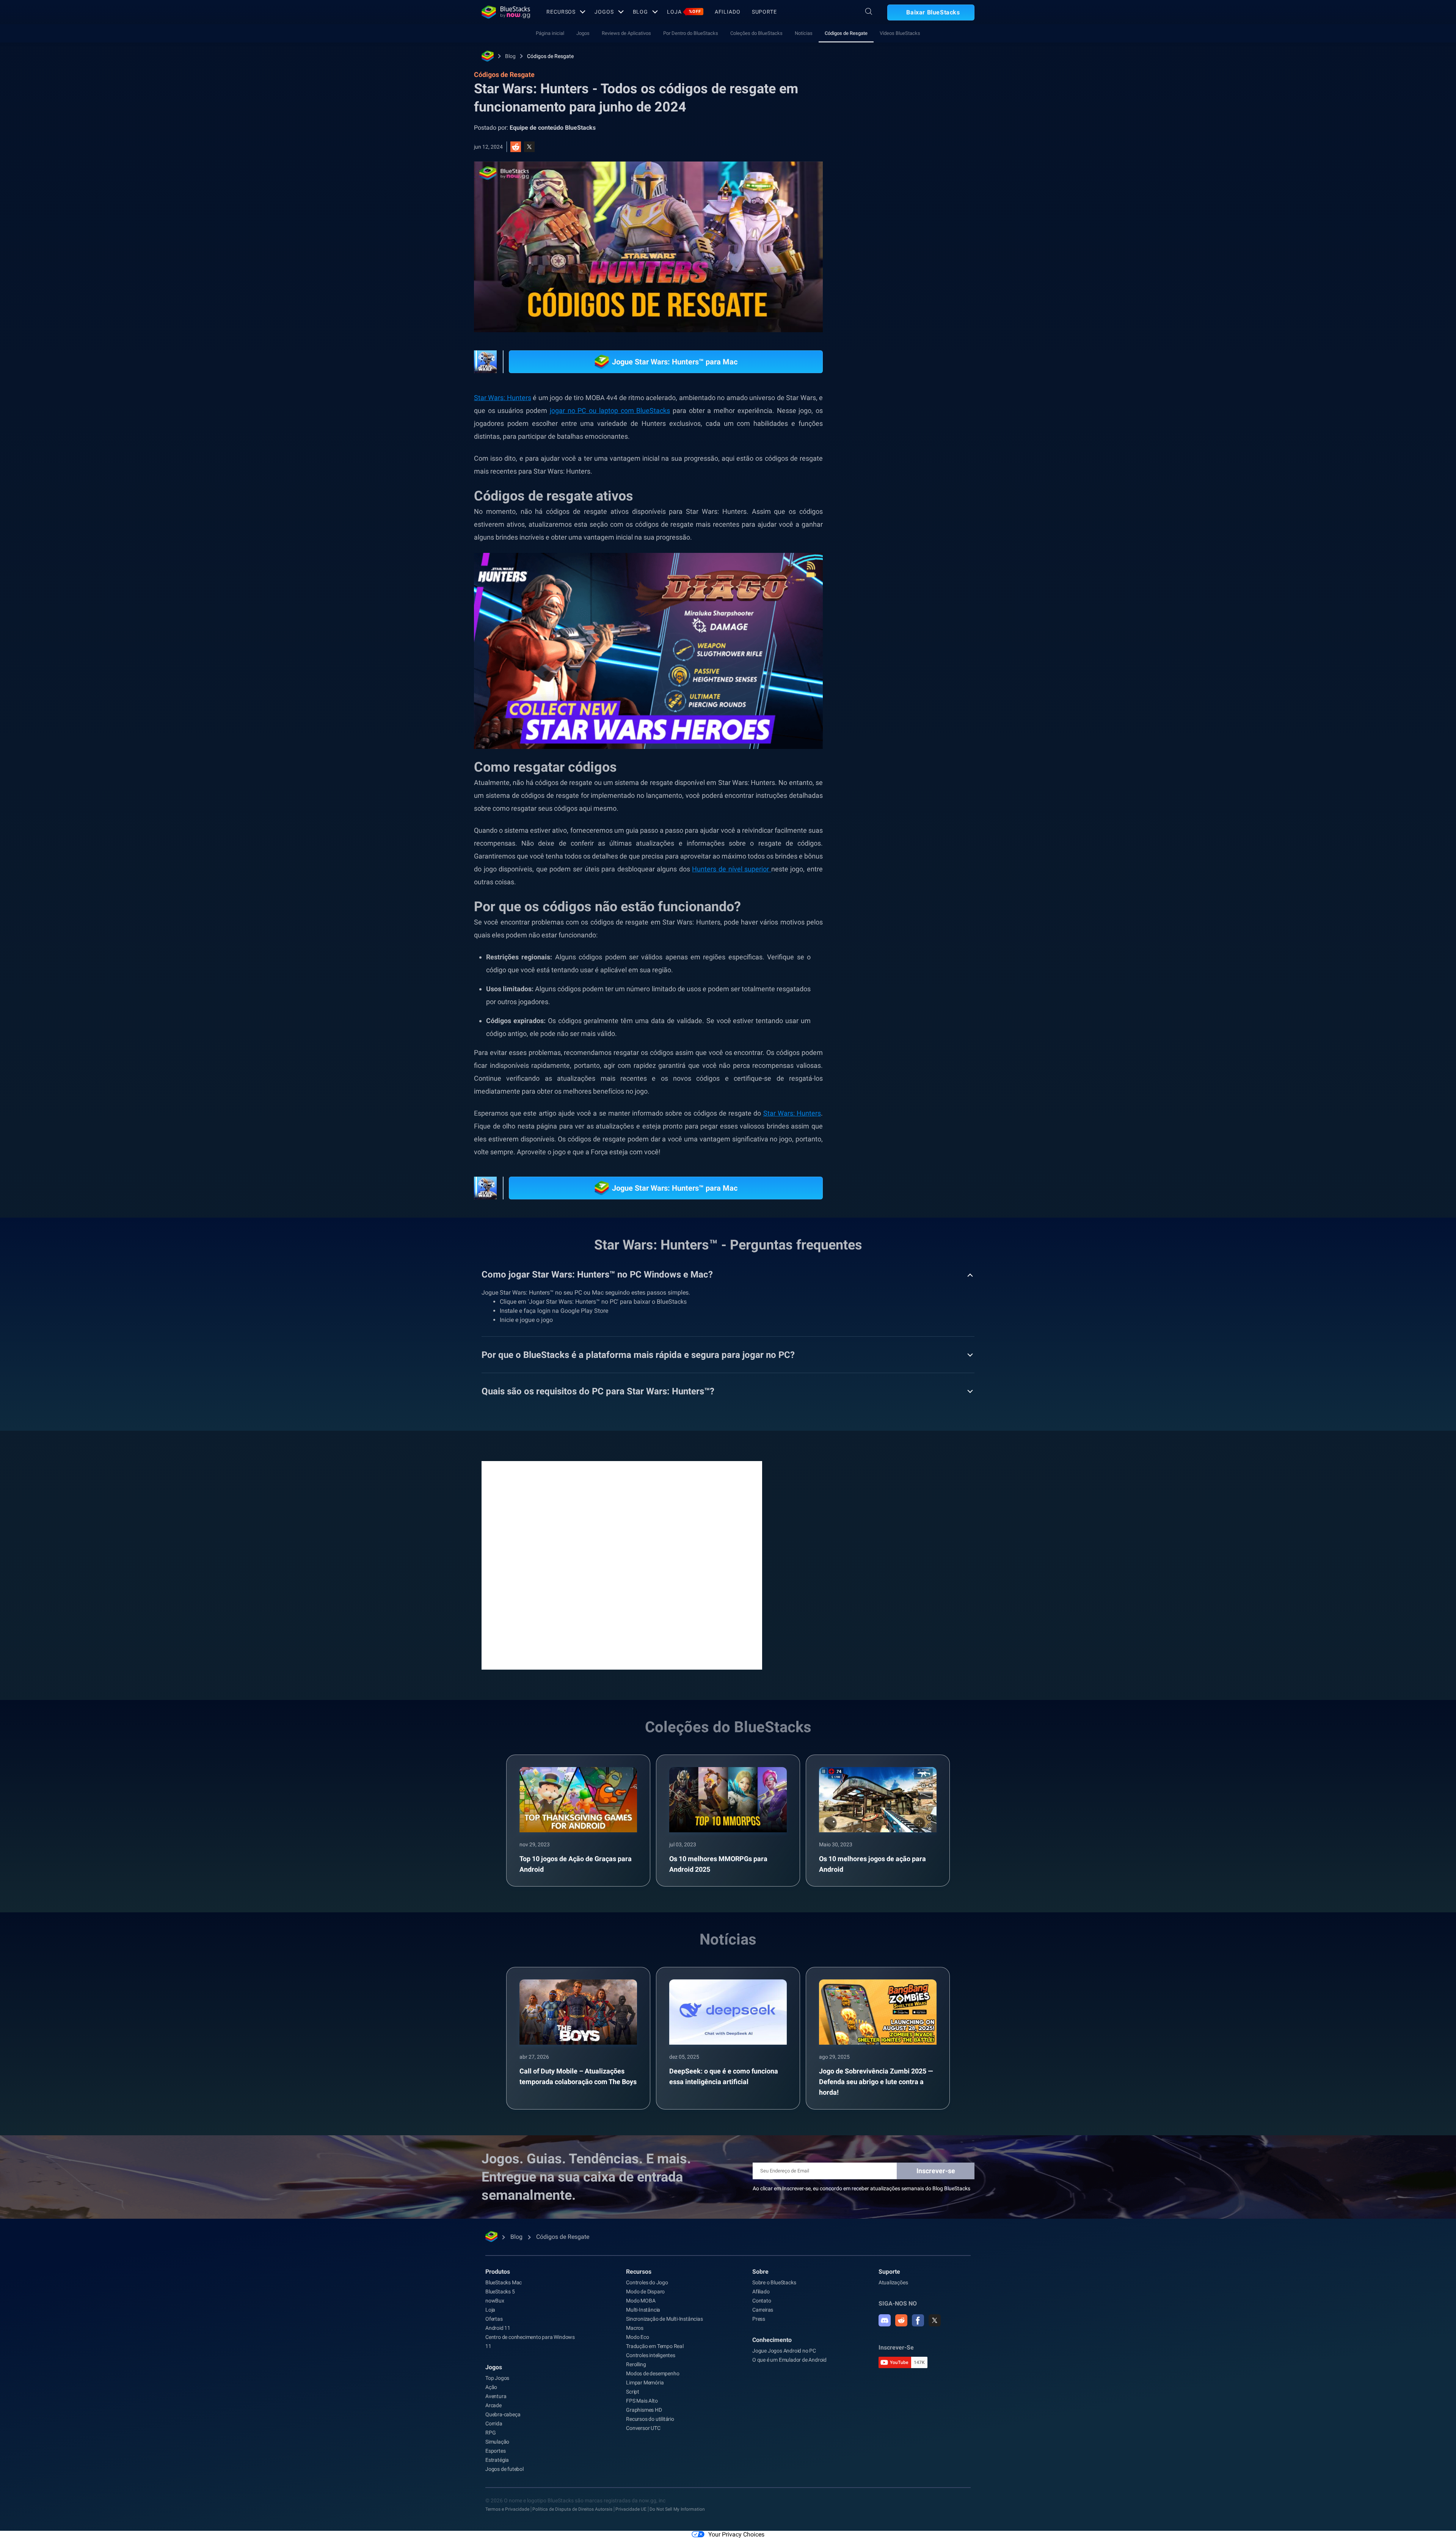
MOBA (916, 853)
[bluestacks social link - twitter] (935, 2320)
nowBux (495, 2301)
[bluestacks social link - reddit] (901, 2320)
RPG (490, 2433)
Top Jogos (497, 2378)
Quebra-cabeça (503, 2414)
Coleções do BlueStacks (756, 33)
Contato (762, 2301)
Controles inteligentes (651, 2355)
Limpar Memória (645, 2383)
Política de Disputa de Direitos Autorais (572, 2509)
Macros (635, 2328)
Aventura (496, 2396)
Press (759, 2319)
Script (633, 2392)
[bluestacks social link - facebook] (918, 2320)
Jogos (604, 12)
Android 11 (498, 2328)
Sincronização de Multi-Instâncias (664, 2319)
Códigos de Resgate (846, 33)
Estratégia (881, 853)
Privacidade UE (631, 2509)
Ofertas (494, 2319)
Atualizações (893, 2282)
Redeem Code (885, 870)
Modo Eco (637, 2337)
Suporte (764, 12)
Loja (684, 12)
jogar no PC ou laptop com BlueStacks (610, 410)
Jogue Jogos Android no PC (784, 2351)
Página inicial (550, 33)
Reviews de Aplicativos (626, 33)
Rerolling (636, 2364)
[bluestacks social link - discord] (885, 2320)
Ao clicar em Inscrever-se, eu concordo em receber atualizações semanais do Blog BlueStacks (861, 2188)
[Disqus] (622, 1565)
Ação (491, 2387)
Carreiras (763, 2310)
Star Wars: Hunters (792, 1113)
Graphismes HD (644, 2410)
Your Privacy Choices (736, 2534)
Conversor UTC (643, 2428)
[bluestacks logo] (506, 12)
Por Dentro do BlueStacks (691, 33)
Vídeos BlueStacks (900, 33)
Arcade (493, 2405)
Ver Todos (927, 800)
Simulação (497, 2442)
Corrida (494, 2423)
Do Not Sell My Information (677, 2509)
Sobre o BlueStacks (774, 2282)
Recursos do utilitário (650, 2419)
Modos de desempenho (653, 2373)
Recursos (561, 12)
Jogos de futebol (504, 2469)
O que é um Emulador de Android (789, 2360)
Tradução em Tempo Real (655, 2346)
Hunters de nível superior (731, 869)
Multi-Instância (643, 2310)
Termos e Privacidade (507, 2509)
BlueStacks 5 (500, 2292)
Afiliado (728, 12)
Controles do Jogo (647, 2282)
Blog (641, 12)
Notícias (804, 33)
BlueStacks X (954, 853)
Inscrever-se (936, 2171)
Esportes (495, 2451)
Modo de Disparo (645, 2292)
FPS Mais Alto (642, 2401)
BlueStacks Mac (504, 2282)
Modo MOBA (641, 2301)
